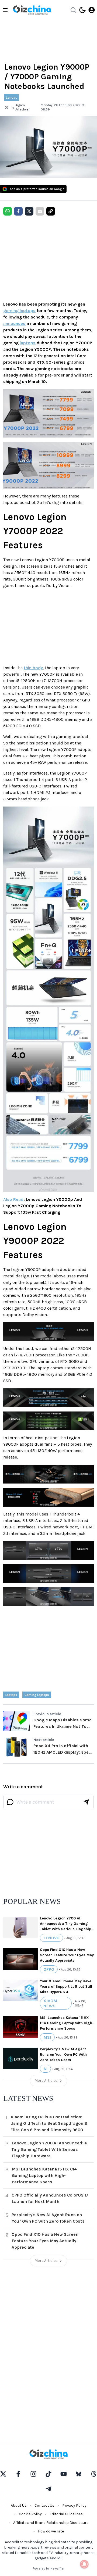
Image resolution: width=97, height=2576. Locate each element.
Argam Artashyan (23, 107)
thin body (33, 668)
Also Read (13, 1199)
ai (45, 2069)
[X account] (3, 2474)
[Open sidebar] (5, 10)
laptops (28, 343)
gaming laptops (19, 311)
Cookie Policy (30, 2514)
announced (14, 323)
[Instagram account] (33, 2474)
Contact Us (44, 2505)
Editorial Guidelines (66, 2514)
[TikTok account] (48, 2474)
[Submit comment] (86, 1802)
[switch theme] (82, 10)
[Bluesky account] (79, 2474)
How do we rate (51, 2531)
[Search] (73, 10)
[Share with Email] (40, 211)
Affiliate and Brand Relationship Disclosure (51, 2523)
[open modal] (92, 10)
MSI (47, 2037)
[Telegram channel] (48, 2489)
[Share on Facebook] (18, 211)
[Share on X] (29, 211)
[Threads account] (94, 2474)
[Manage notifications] (84, 2564)
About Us (19, 2505)
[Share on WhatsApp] (8, 211)
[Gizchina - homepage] (32, 10)
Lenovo (12, 97)
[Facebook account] (18, 2474)
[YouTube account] (64, 2474)
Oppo (49, 1969)
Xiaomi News (51, 2003)
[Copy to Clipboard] (51, 211)
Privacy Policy (74, 2505)
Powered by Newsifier (48, 2568)
